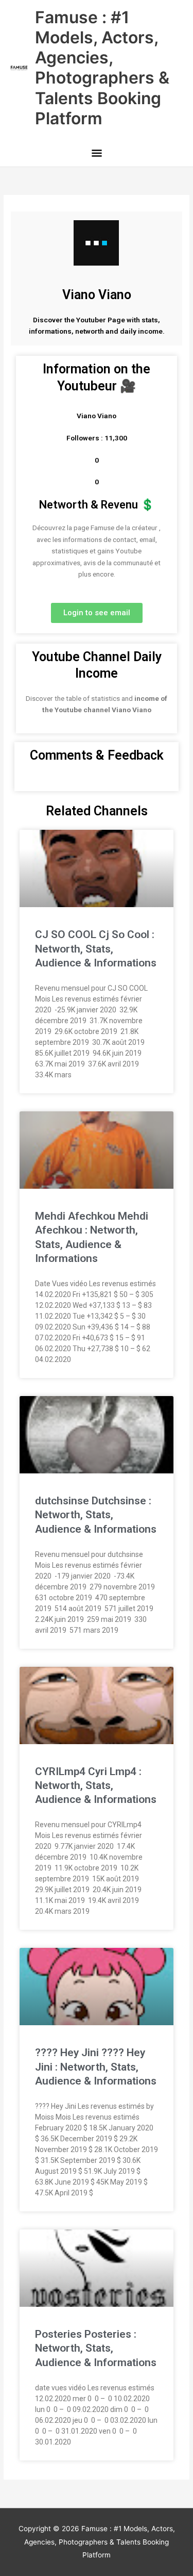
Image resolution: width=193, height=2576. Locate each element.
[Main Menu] (97, 154)
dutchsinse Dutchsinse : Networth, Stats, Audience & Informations (96, 1515)
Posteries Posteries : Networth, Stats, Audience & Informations (96, 2348)
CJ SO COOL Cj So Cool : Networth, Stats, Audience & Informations (96, 949)
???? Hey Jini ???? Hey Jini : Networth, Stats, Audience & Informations (96, 2067)
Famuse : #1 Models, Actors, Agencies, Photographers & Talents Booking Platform (102, 68)
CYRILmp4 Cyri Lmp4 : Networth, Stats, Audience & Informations (96, 1786)
